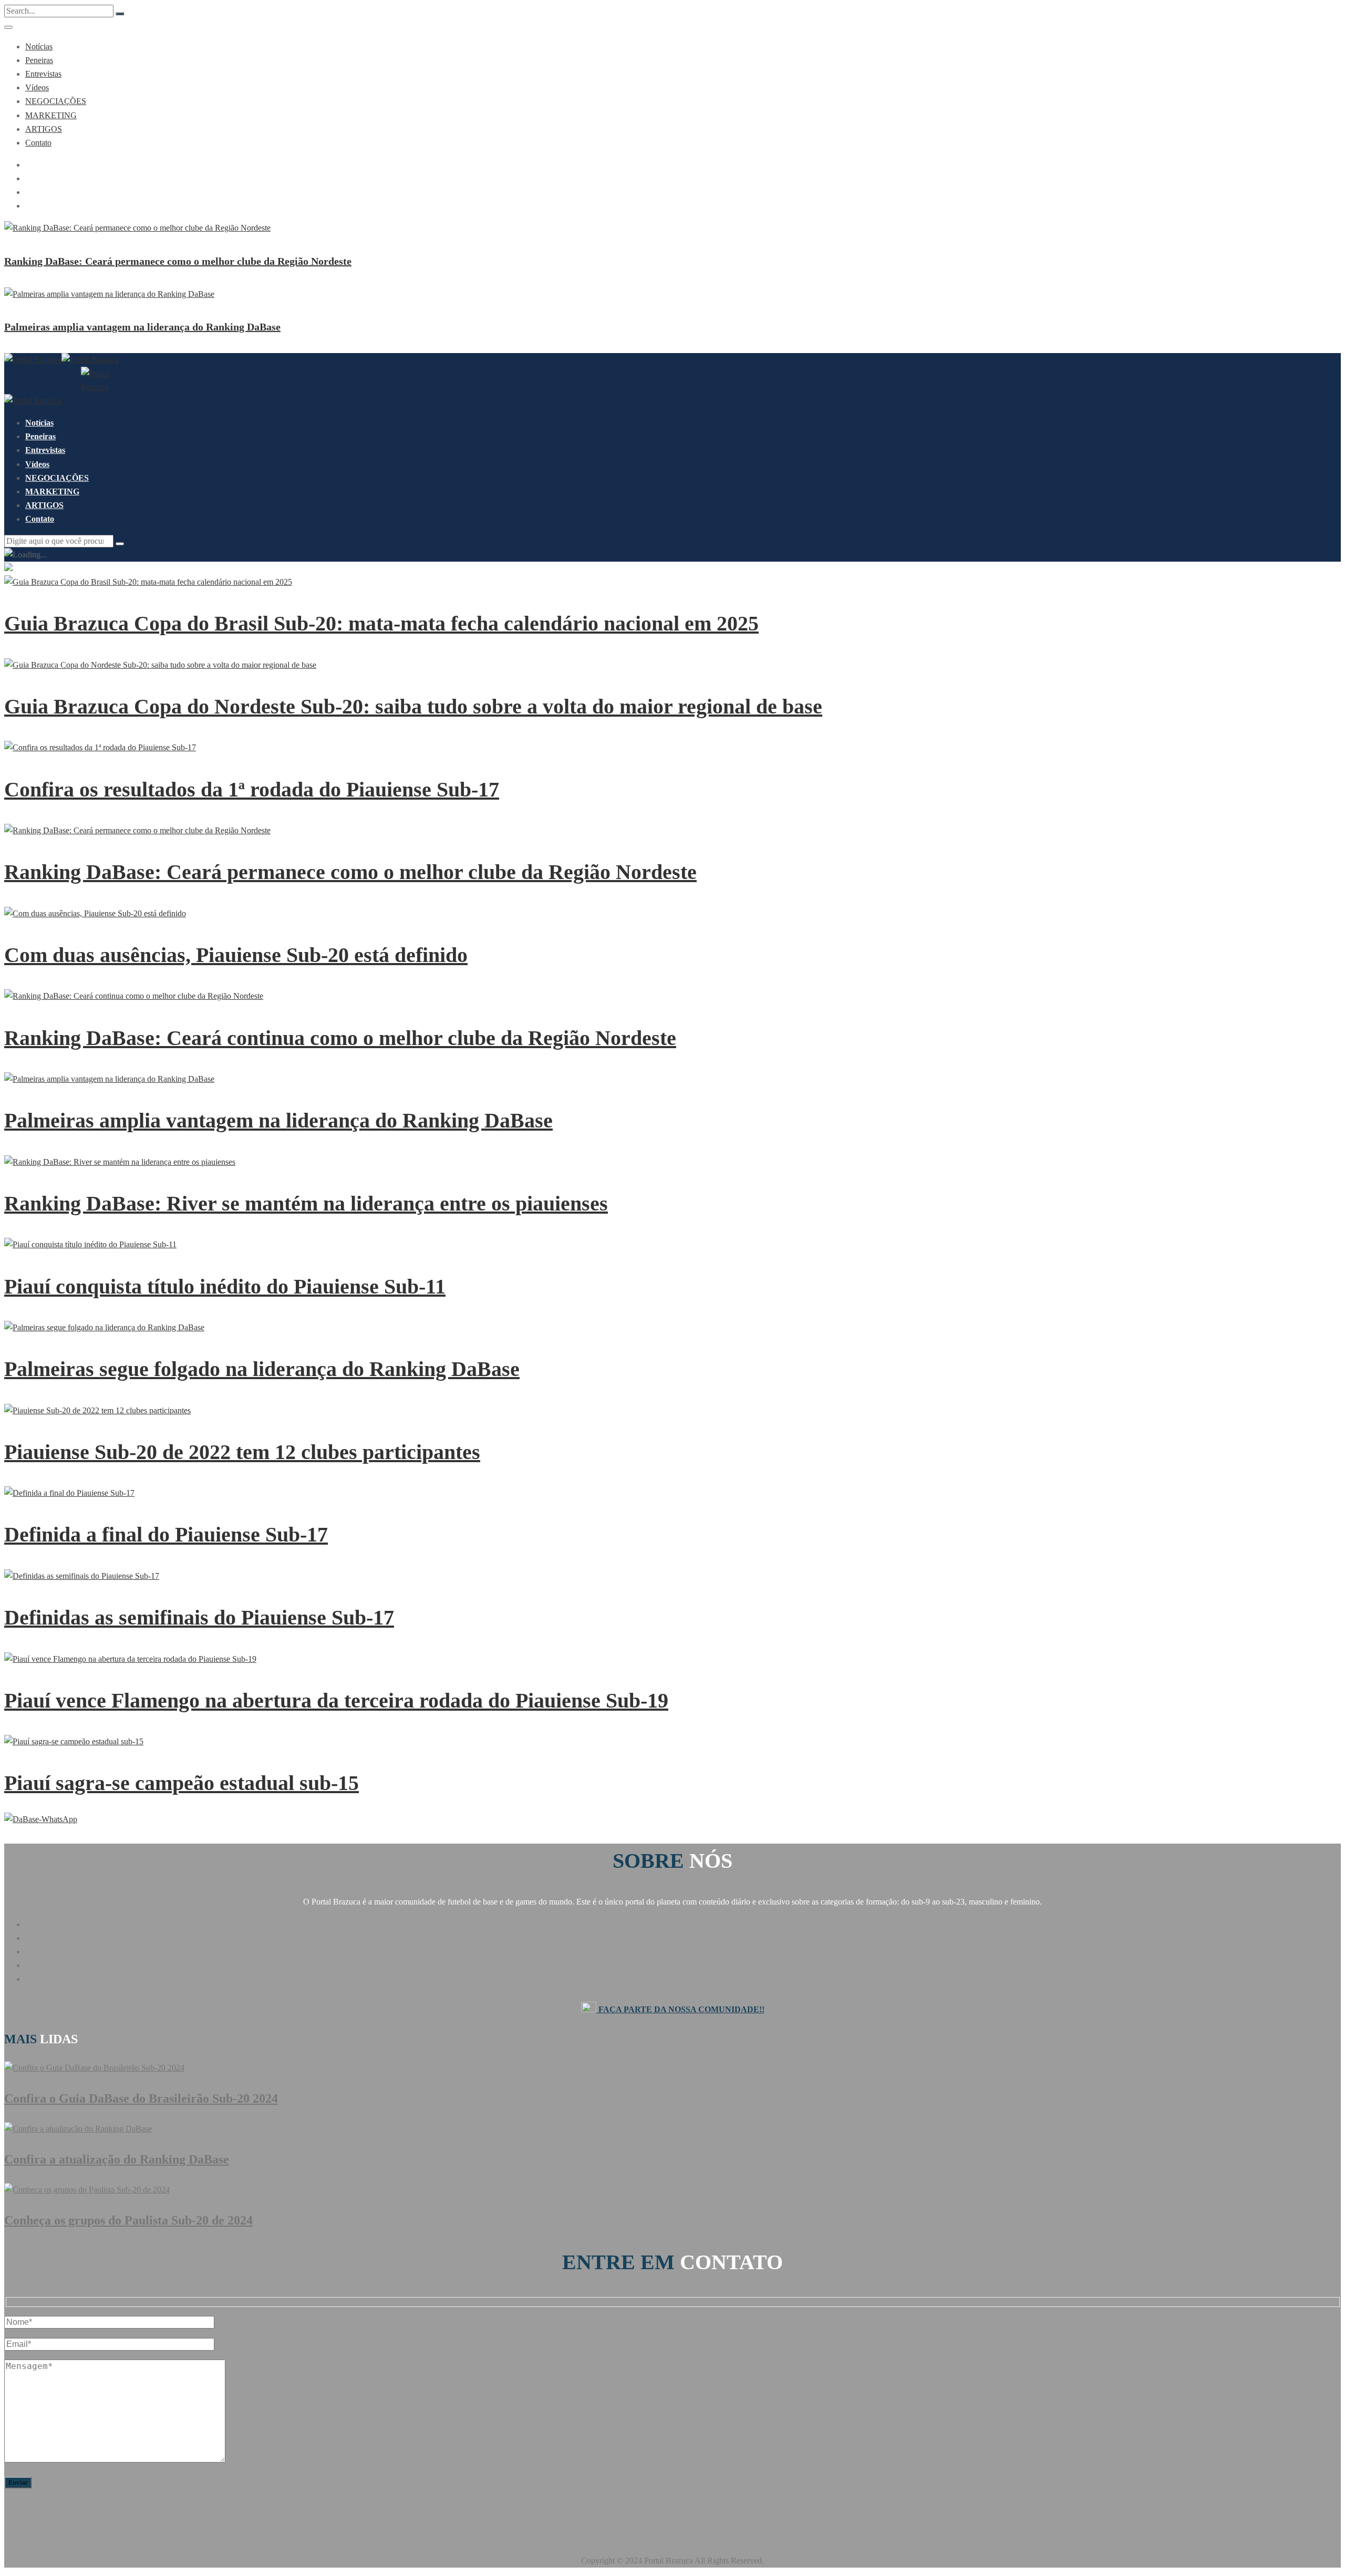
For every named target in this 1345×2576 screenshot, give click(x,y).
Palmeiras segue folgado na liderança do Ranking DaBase (262, 1369)
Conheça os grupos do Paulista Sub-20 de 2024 (128, 2220)
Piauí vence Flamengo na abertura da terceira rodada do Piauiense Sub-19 (336, 1700)
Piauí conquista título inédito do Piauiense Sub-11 (225, 1286)
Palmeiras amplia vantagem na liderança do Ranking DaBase (142, 327)
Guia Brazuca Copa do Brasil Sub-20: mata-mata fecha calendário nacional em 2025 (381, 623)
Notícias (39, 46)
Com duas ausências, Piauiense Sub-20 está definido (236, 955)
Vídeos (37, 87)
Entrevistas (43, 74)
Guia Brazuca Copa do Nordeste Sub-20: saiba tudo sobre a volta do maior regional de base (413, 706)
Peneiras (39, 60)
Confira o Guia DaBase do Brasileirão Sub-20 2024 (141, 2098)
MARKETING (51, 115)
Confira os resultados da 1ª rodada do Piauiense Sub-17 (252, 789)
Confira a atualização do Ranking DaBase (117, 2159)
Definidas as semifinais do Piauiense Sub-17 (199, 1617)
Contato (38, 143)
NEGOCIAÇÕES (56, 101)
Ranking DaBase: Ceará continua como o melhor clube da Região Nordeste (340, 1038)
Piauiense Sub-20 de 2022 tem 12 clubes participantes (242, 1452)
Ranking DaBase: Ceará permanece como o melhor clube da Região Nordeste (178, 261)
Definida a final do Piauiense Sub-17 (166, 1534)
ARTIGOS (44, 129)
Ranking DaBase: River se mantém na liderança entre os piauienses (306, 1203)
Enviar (18, 2482)
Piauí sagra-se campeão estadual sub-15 (182, 1783)
